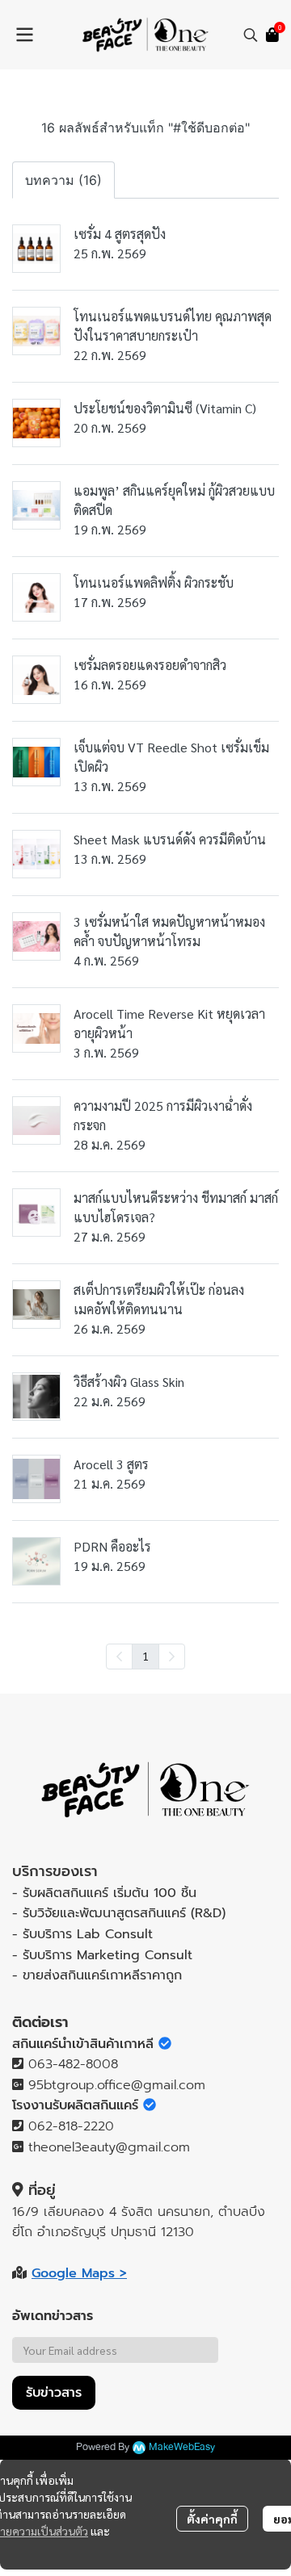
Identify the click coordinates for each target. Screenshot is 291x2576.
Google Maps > (79, 2273)
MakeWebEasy (182, 2447)
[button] (251, 35)
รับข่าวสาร (54, 2393)
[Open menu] (24, 35)
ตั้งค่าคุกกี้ (212, 2519)
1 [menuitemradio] (145, 1656)
